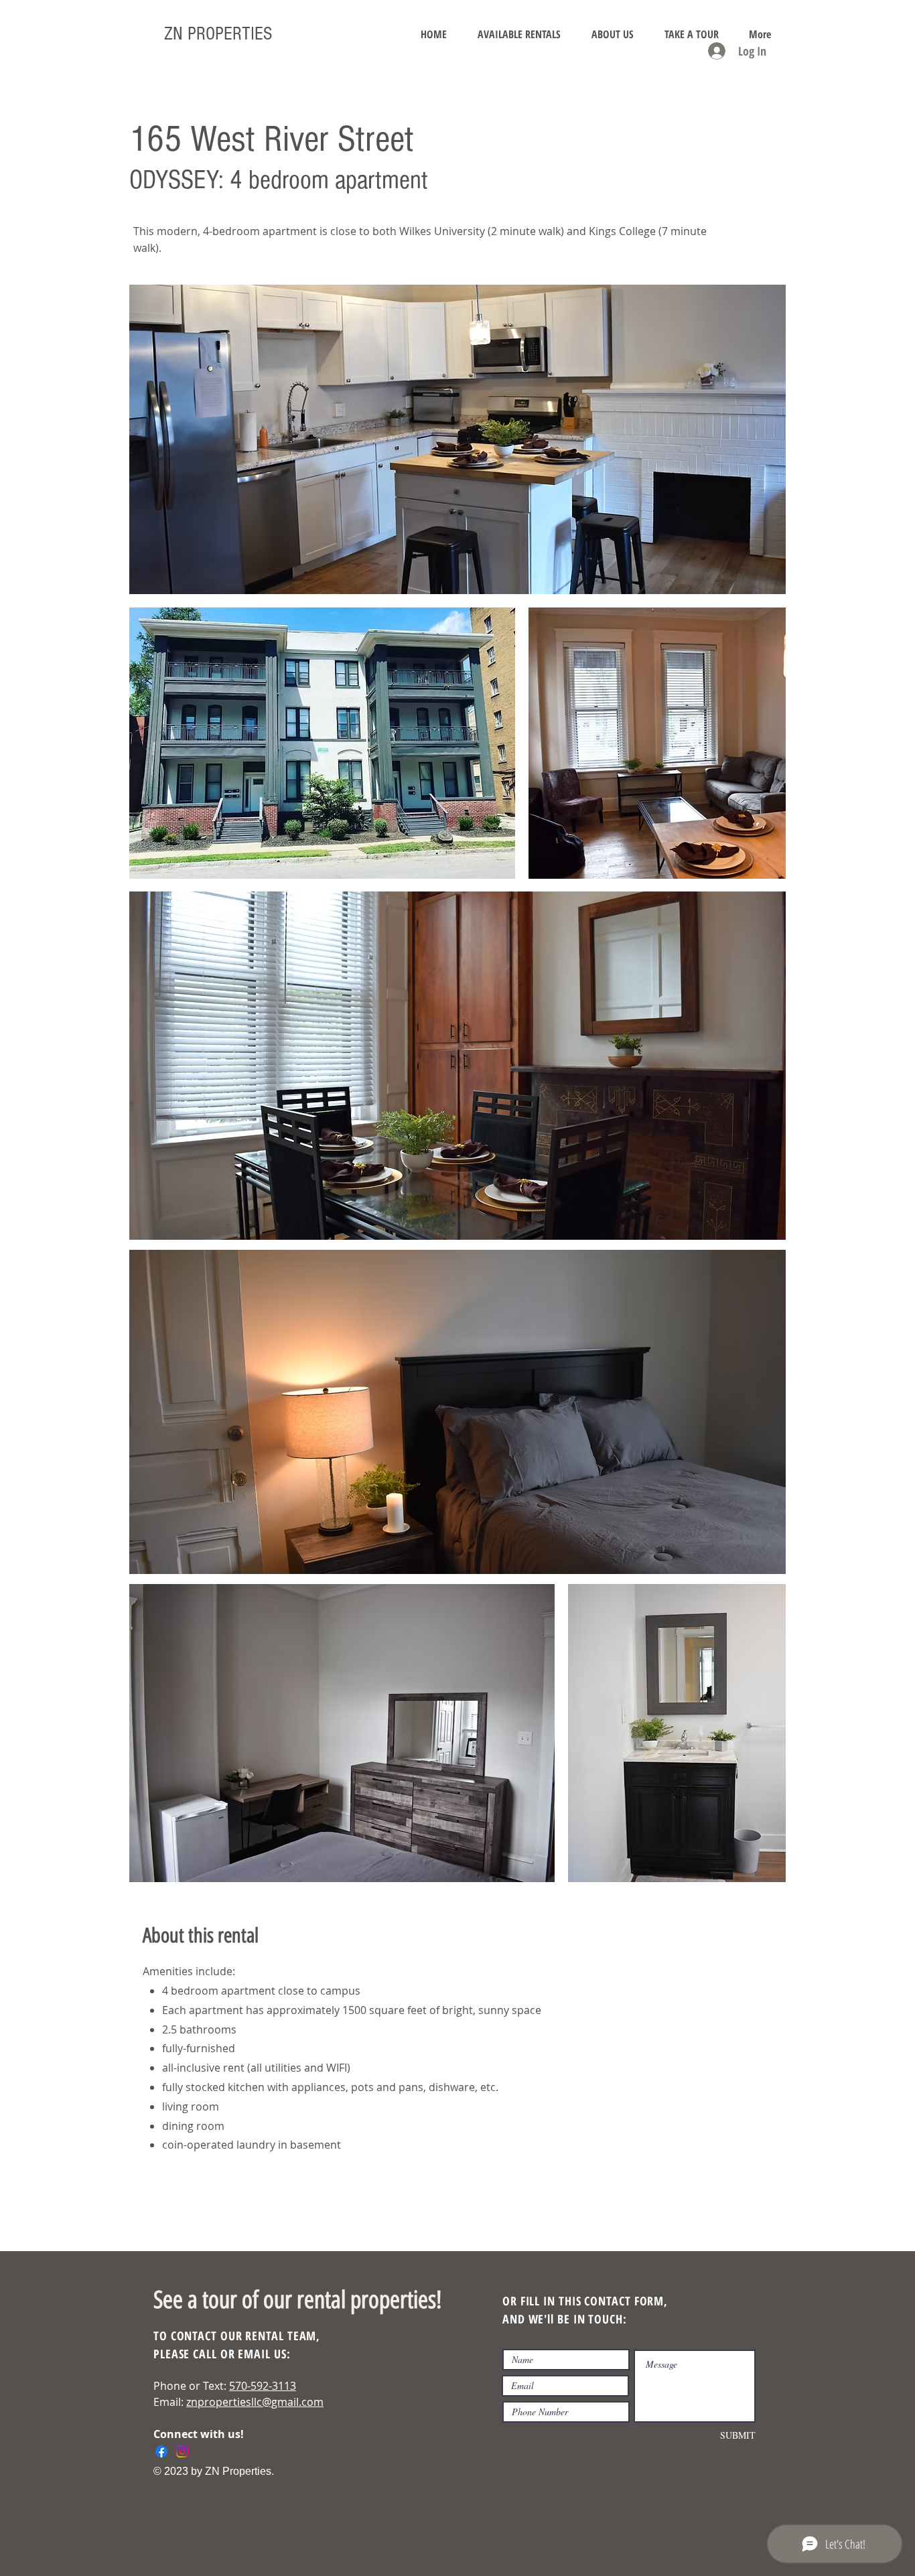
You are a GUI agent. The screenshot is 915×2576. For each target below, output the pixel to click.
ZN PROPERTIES (218, 34)
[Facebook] (161, 2451)
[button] (519, 34)
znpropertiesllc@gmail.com (255, 2402)
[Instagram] (182, 2451)
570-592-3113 (263, 2386)
